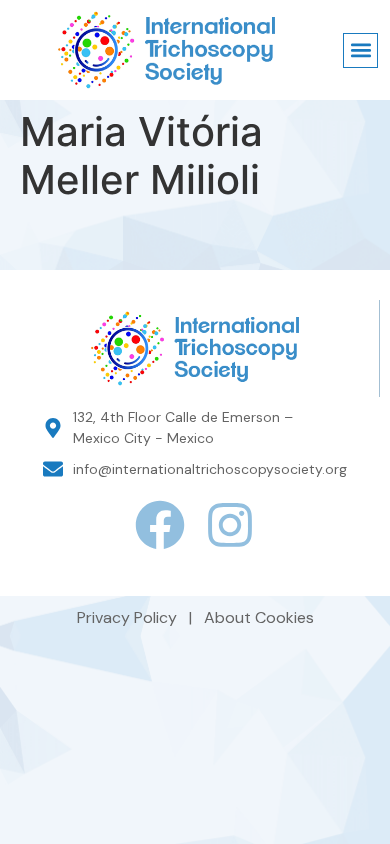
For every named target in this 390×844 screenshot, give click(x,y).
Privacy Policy (129, 617)
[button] (360, 50)
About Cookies (259, 617)
